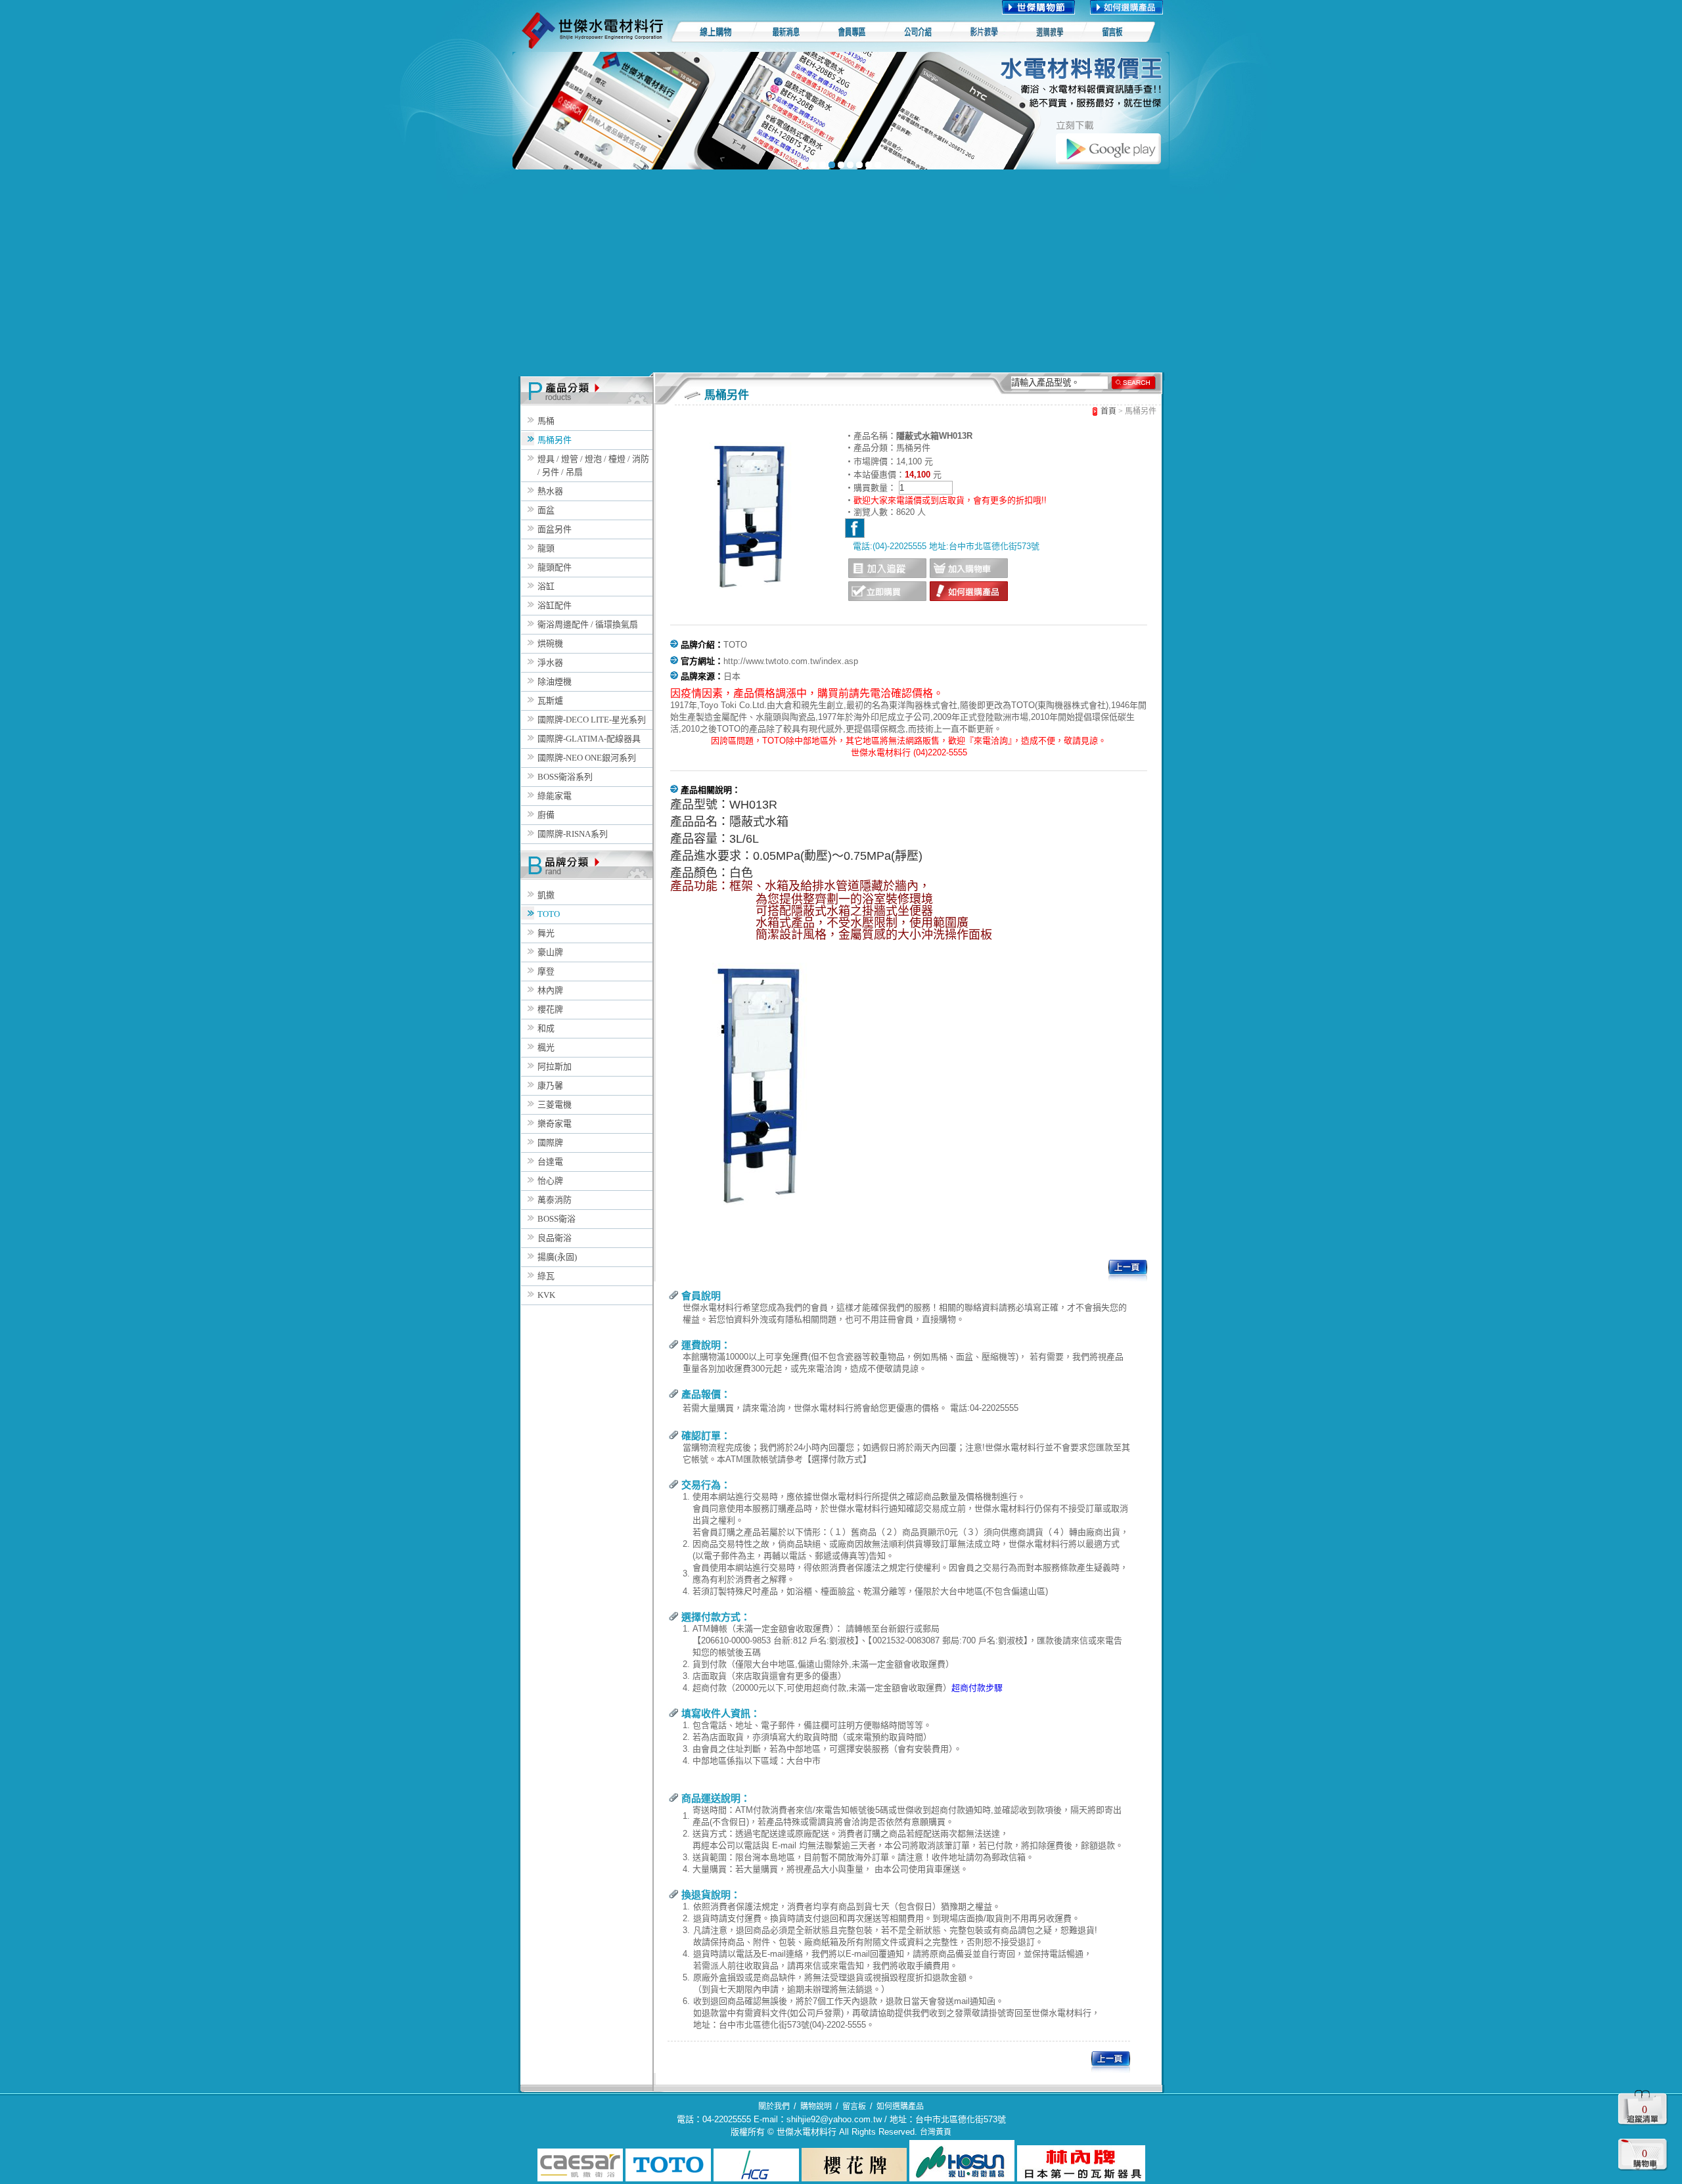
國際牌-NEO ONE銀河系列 (587, 758)
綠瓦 (546, 1276)
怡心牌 (550, 1181)
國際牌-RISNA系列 (573, 834)
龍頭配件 (555, 567)
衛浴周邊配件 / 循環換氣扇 (588, 624)
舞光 (546, 933)
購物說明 (816, 2106)
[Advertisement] (841, 274)
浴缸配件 (555, 605)
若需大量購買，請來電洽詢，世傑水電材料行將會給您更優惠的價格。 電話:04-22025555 (851, 1408)
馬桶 (546, 421)
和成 (546, 1028)
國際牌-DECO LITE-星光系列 (592, 720)
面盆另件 (555, 529)
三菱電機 (555, 1104)
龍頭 (546, 548)
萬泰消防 (555, 1200)
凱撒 (546, 895)
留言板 (854, 2106)
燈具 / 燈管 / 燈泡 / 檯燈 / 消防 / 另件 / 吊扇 (593, 465)
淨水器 (550, 662)
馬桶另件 (555, 440)
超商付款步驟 (977, 1688)
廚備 (546, 815)
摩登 (546, 971)
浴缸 (546, 586)
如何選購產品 (900, 2106)
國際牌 (550, 1143)
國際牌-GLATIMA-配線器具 (589, 739)
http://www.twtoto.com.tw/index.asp (791, 661)
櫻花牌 (550, 1009)
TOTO (549, 914)
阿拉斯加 (555, 1066)
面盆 (546, 510)
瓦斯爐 (550, 701)
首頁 (1108, 411)
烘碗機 (550, 643)
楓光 (546, 1047)
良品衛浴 (555, 1238)
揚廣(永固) (557, 1257)
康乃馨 (550, 1085)
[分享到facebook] (855, 528)
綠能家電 (555, 796)
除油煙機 (555, 681)
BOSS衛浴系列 (565, 777)
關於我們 (774, 2106)
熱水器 (550, 491)
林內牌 (550, 990)
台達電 (550, 1162)
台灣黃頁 (936, 2132)
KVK (546, 1295)
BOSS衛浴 (557, 1219)
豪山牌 (550, 952)
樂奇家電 (555, 1124)
